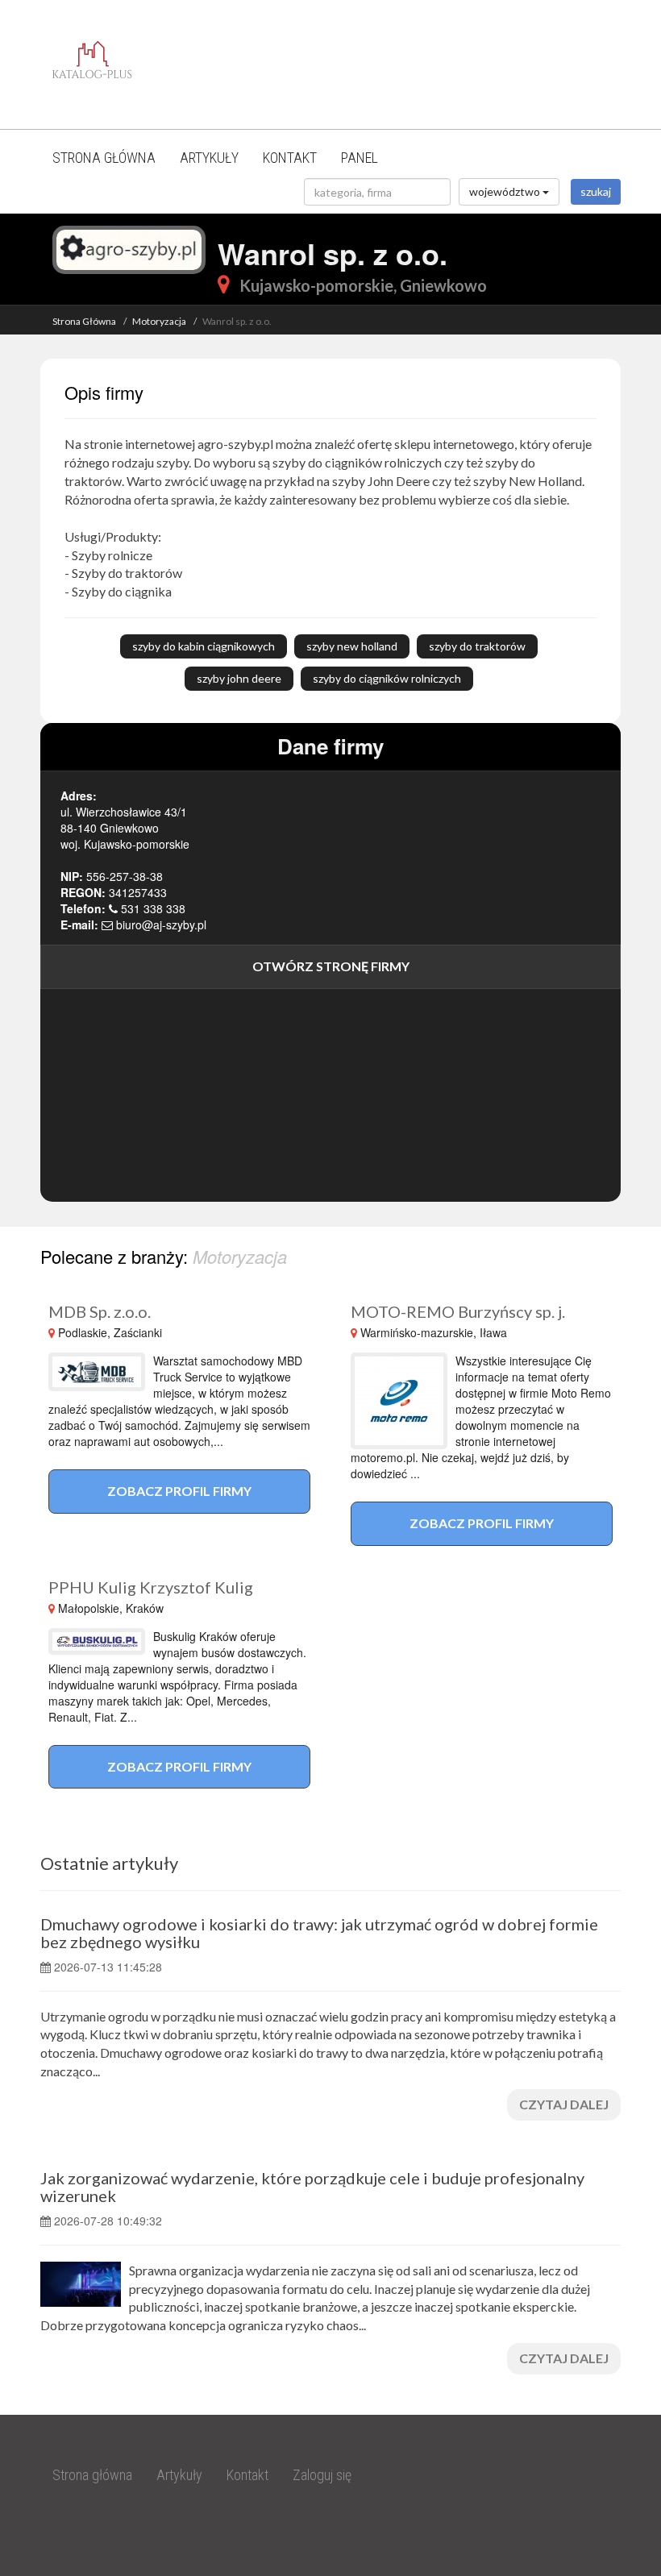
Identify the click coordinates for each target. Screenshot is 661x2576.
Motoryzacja (159, 321)
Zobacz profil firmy (179, 1491)
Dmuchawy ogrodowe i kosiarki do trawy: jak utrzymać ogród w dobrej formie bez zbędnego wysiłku (319, 1933)
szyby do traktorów (477, 646)
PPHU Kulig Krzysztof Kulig (151, 1587)
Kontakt (290, 158)
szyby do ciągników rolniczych (387, 678)
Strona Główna (84, 321)
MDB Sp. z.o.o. (100, 1311)
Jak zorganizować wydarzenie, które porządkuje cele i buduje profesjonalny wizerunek (312, 2187)
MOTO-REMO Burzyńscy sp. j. (458, 1311)
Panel (360, 158)
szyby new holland (352, 646)
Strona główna (104, 158)
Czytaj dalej (564, 2104)
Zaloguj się (322, 2475)
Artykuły (209, 158)
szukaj (596, 191)
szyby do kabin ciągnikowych (204, 646)
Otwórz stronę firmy (331, 966)
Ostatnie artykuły (109, 1863)
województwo (506, 191)
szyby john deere (239, 678)
